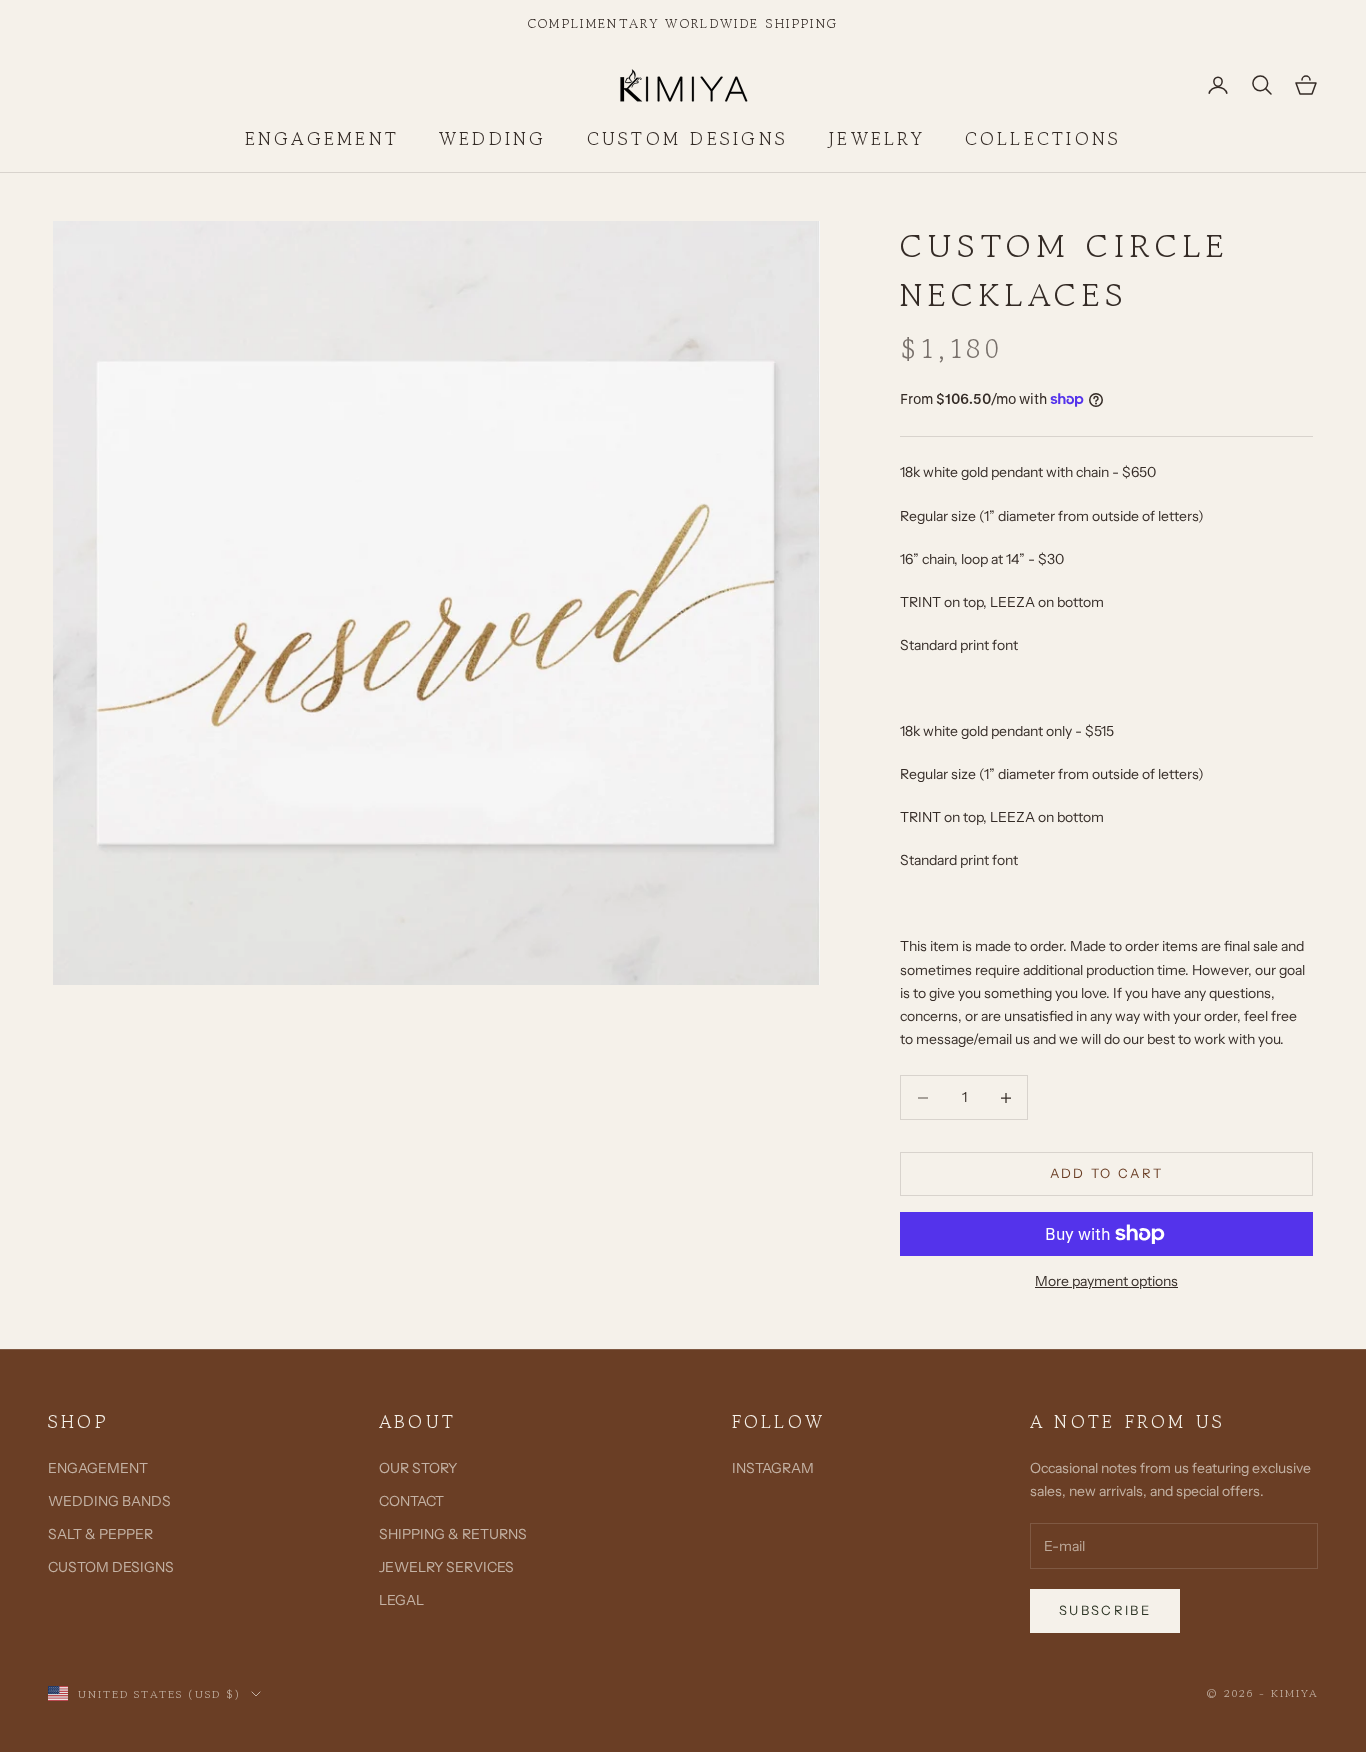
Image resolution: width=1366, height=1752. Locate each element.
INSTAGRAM (773, 1468)
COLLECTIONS (1043, 138)
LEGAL (401, 1600)
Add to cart (1107, 1173)
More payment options (1106, 1281)
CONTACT (411, 1501)
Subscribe (1105, 1610)
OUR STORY (418, 1468)
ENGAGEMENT (322, 138)
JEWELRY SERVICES (446, 1567)
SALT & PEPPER (100, 1534)
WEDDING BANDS (109, 1501)
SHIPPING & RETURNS (453, 1534)
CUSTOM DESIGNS (687, 138)
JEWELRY (876, 138)
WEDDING (493, 138)
